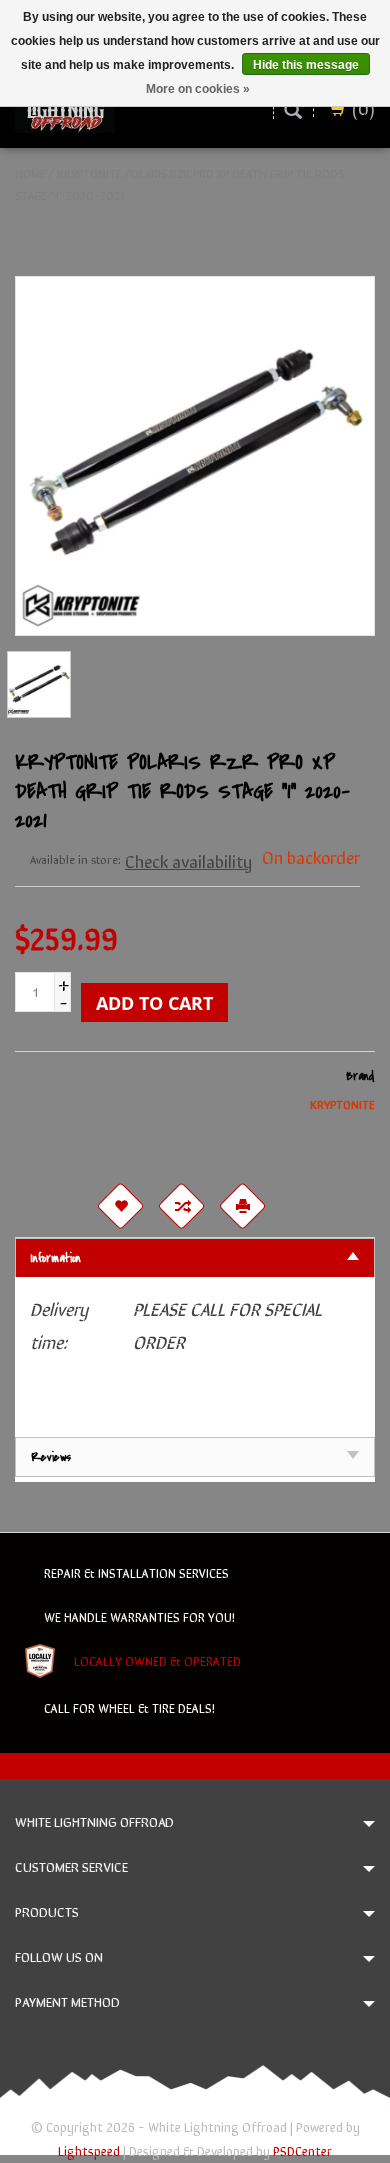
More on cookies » (198, 89)
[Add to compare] (181, 1206)
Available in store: (75, 859)
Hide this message (306, 65)
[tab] (195, 1257)
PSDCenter (302, 2150)
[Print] (242, 1206)
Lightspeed (89, 2150)
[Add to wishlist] (120, 1206)
